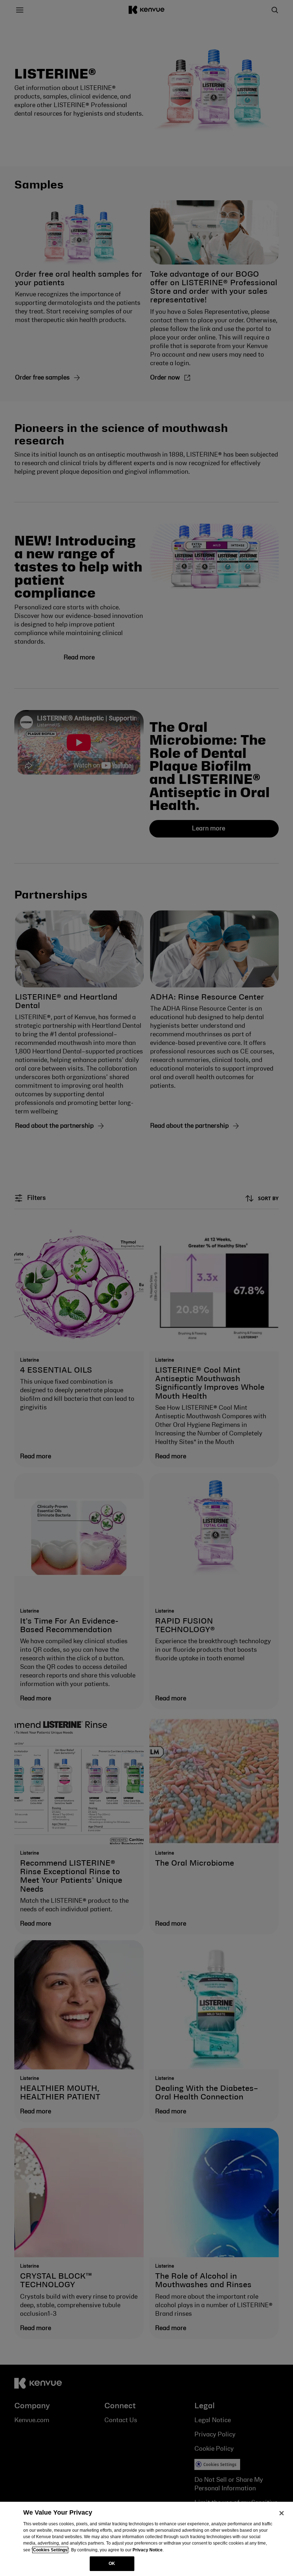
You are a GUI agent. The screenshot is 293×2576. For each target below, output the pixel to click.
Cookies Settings (50, 2550)
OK (112, 2564)
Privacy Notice (148, 2550)
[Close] (282, 2513)
